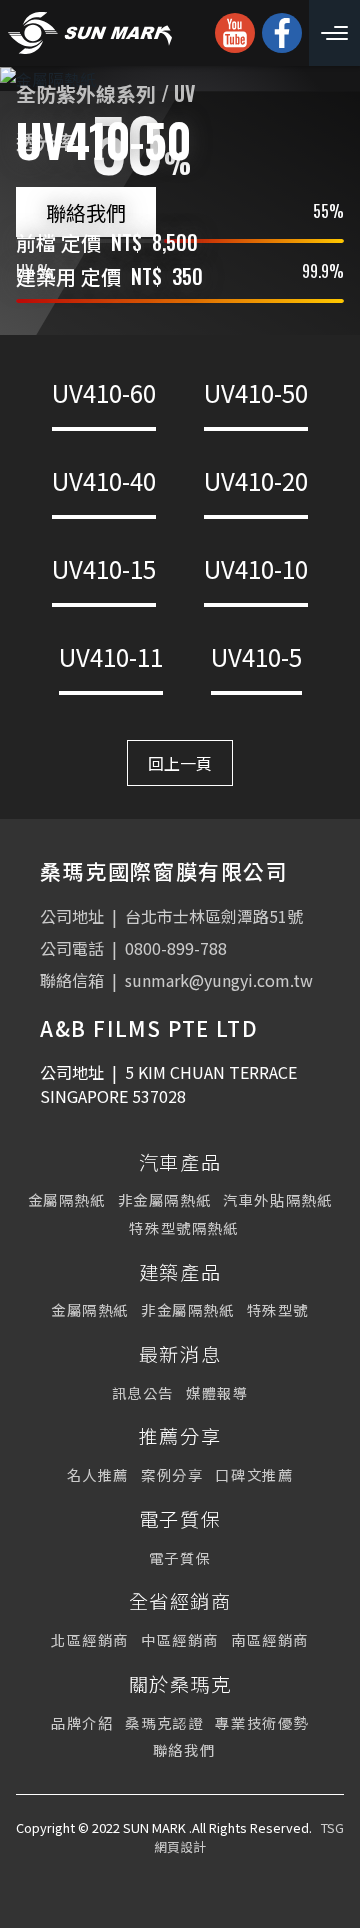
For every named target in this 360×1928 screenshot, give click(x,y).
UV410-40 (104, 480)
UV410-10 (256, 568)
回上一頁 (180, 763)
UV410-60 (104, 392)
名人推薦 (98, 1474)
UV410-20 (256, 480)
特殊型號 (278, 1309)
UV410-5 (256, 656)
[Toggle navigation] (334, 33)
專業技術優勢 (262, 1722)
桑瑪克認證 (164, 1722)
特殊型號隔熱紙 (183, 1227)
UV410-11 (111, 656)
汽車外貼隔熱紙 (277, 1199)
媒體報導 (217, 1392)
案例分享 (172, 1474)
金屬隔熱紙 (67, 1199)
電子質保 (180, 1557)
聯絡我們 (86, 212)
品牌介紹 (82, 1722)
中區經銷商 (180, 1639)
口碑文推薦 (254, 1474)
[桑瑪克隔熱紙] (90, 33)
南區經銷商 (270, 1639)
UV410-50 (256, 392)
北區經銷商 (90, 1639)
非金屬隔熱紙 (165, 1199)
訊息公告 (143, 1392)
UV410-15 (104, 568)
